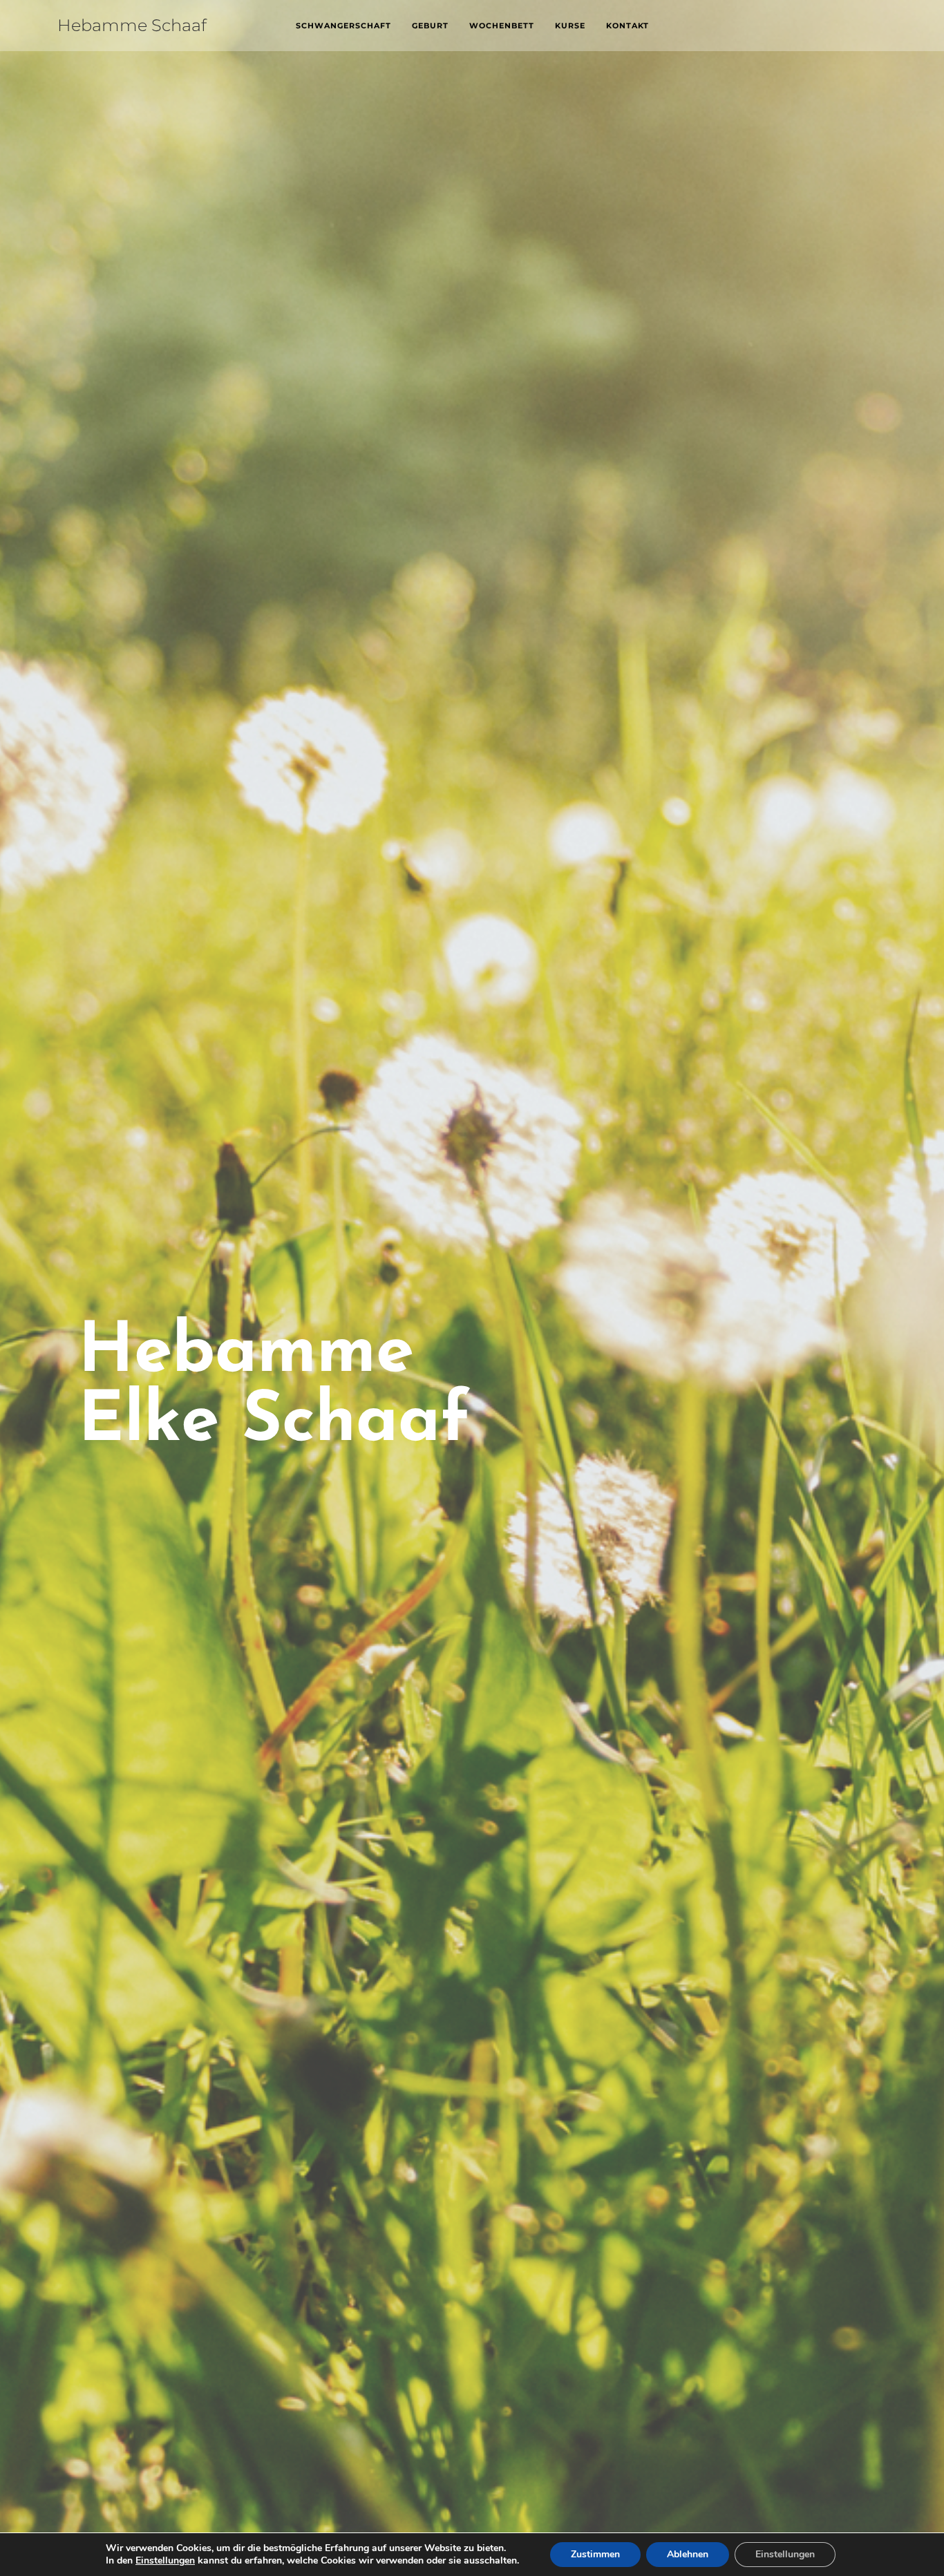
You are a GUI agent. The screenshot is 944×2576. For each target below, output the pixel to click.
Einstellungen (785, 2554)
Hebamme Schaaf (132, 25)
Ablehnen (688, 2554)
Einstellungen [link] (165, 2560)
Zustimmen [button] (595, 2554)
